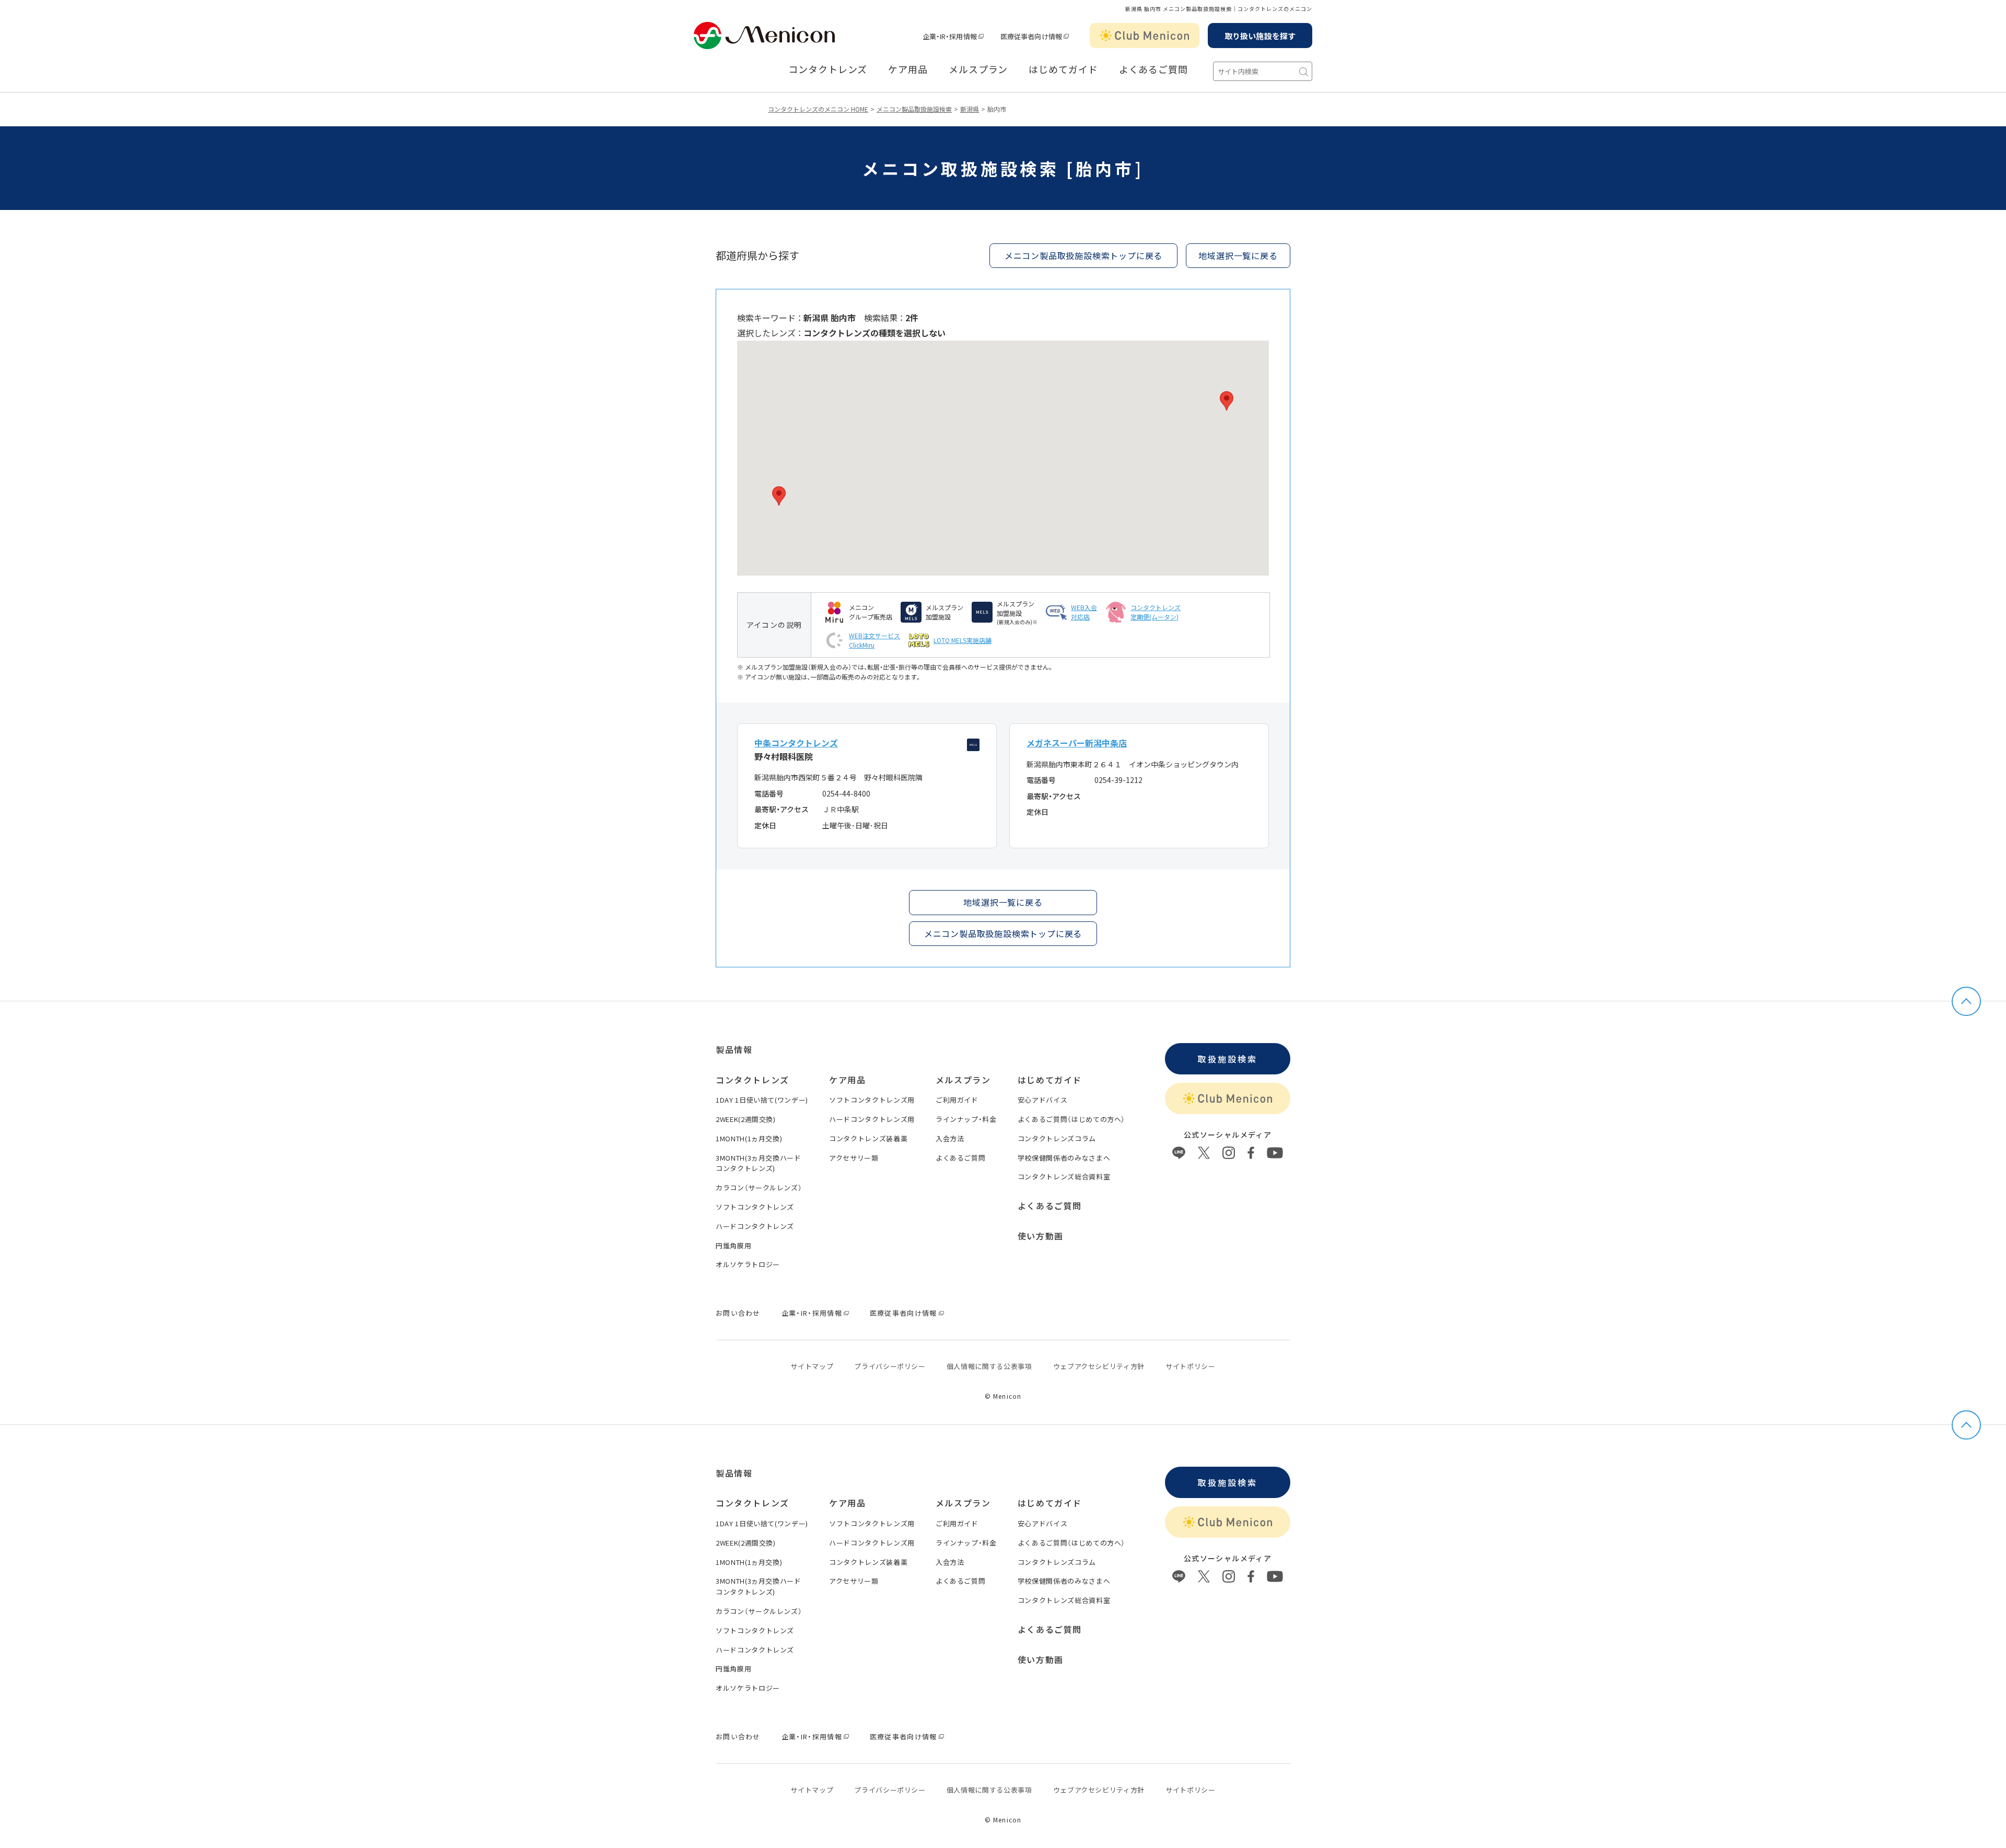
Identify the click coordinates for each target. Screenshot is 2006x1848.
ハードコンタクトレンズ (755, 1226)
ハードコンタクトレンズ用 (872, 1119)
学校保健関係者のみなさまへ (1064, 1158)
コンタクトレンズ (828, 69)
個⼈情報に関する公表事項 (989, 1366)
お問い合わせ (738, 1313)
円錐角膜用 (733, 1245)
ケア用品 (908, 69)
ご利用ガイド (957, 1100)
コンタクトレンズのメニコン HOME (818, 109)
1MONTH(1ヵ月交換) (749, 1138)
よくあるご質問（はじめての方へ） (1071, 1119)
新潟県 (970, 109)
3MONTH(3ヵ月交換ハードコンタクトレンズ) (759, 1163)
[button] (779, 496)
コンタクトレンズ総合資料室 (1064, 1177)
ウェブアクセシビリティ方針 (1099, 1366)
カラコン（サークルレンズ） (759, 1188)
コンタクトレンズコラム (1057, 1138)
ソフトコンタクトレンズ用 (872, 1100)
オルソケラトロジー (748, 1264)
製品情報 (734, 1049)
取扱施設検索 (1227, 1059)
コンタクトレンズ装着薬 (868, 1138)
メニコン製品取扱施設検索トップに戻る (1083, 255)
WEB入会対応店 (1084, 612)
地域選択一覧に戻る (1003, 902)
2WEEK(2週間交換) (746, 1119)
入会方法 (950, 1138)
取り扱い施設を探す (1260, 36)
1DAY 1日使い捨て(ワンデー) (762, 1100)
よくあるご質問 (1153, 69)
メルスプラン (978, 69)
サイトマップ (812, 1366)
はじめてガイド (1063, 69)
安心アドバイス (1043, 1100)
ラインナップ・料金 (966, 1119)
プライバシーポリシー (890, 1366)
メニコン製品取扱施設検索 (914, 109)
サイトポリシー (1191, 1366)
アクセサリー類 (854, 1158)
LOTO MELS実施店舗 (963, 640)
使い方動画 (1041, 1236)
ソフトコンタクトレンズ (755, 1207)
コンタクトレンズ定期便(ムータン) (1156, 612)
